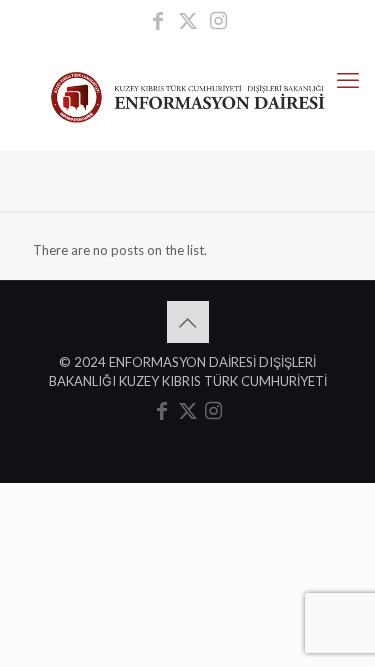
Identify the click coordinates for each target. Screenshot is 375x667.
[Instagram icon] (218, 22)
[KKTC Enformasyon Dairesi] (187, 95)
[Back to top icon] (188, 322)
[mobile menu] (348, 80)
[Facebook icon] (158, 22)
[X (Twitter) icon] (188, 22)
